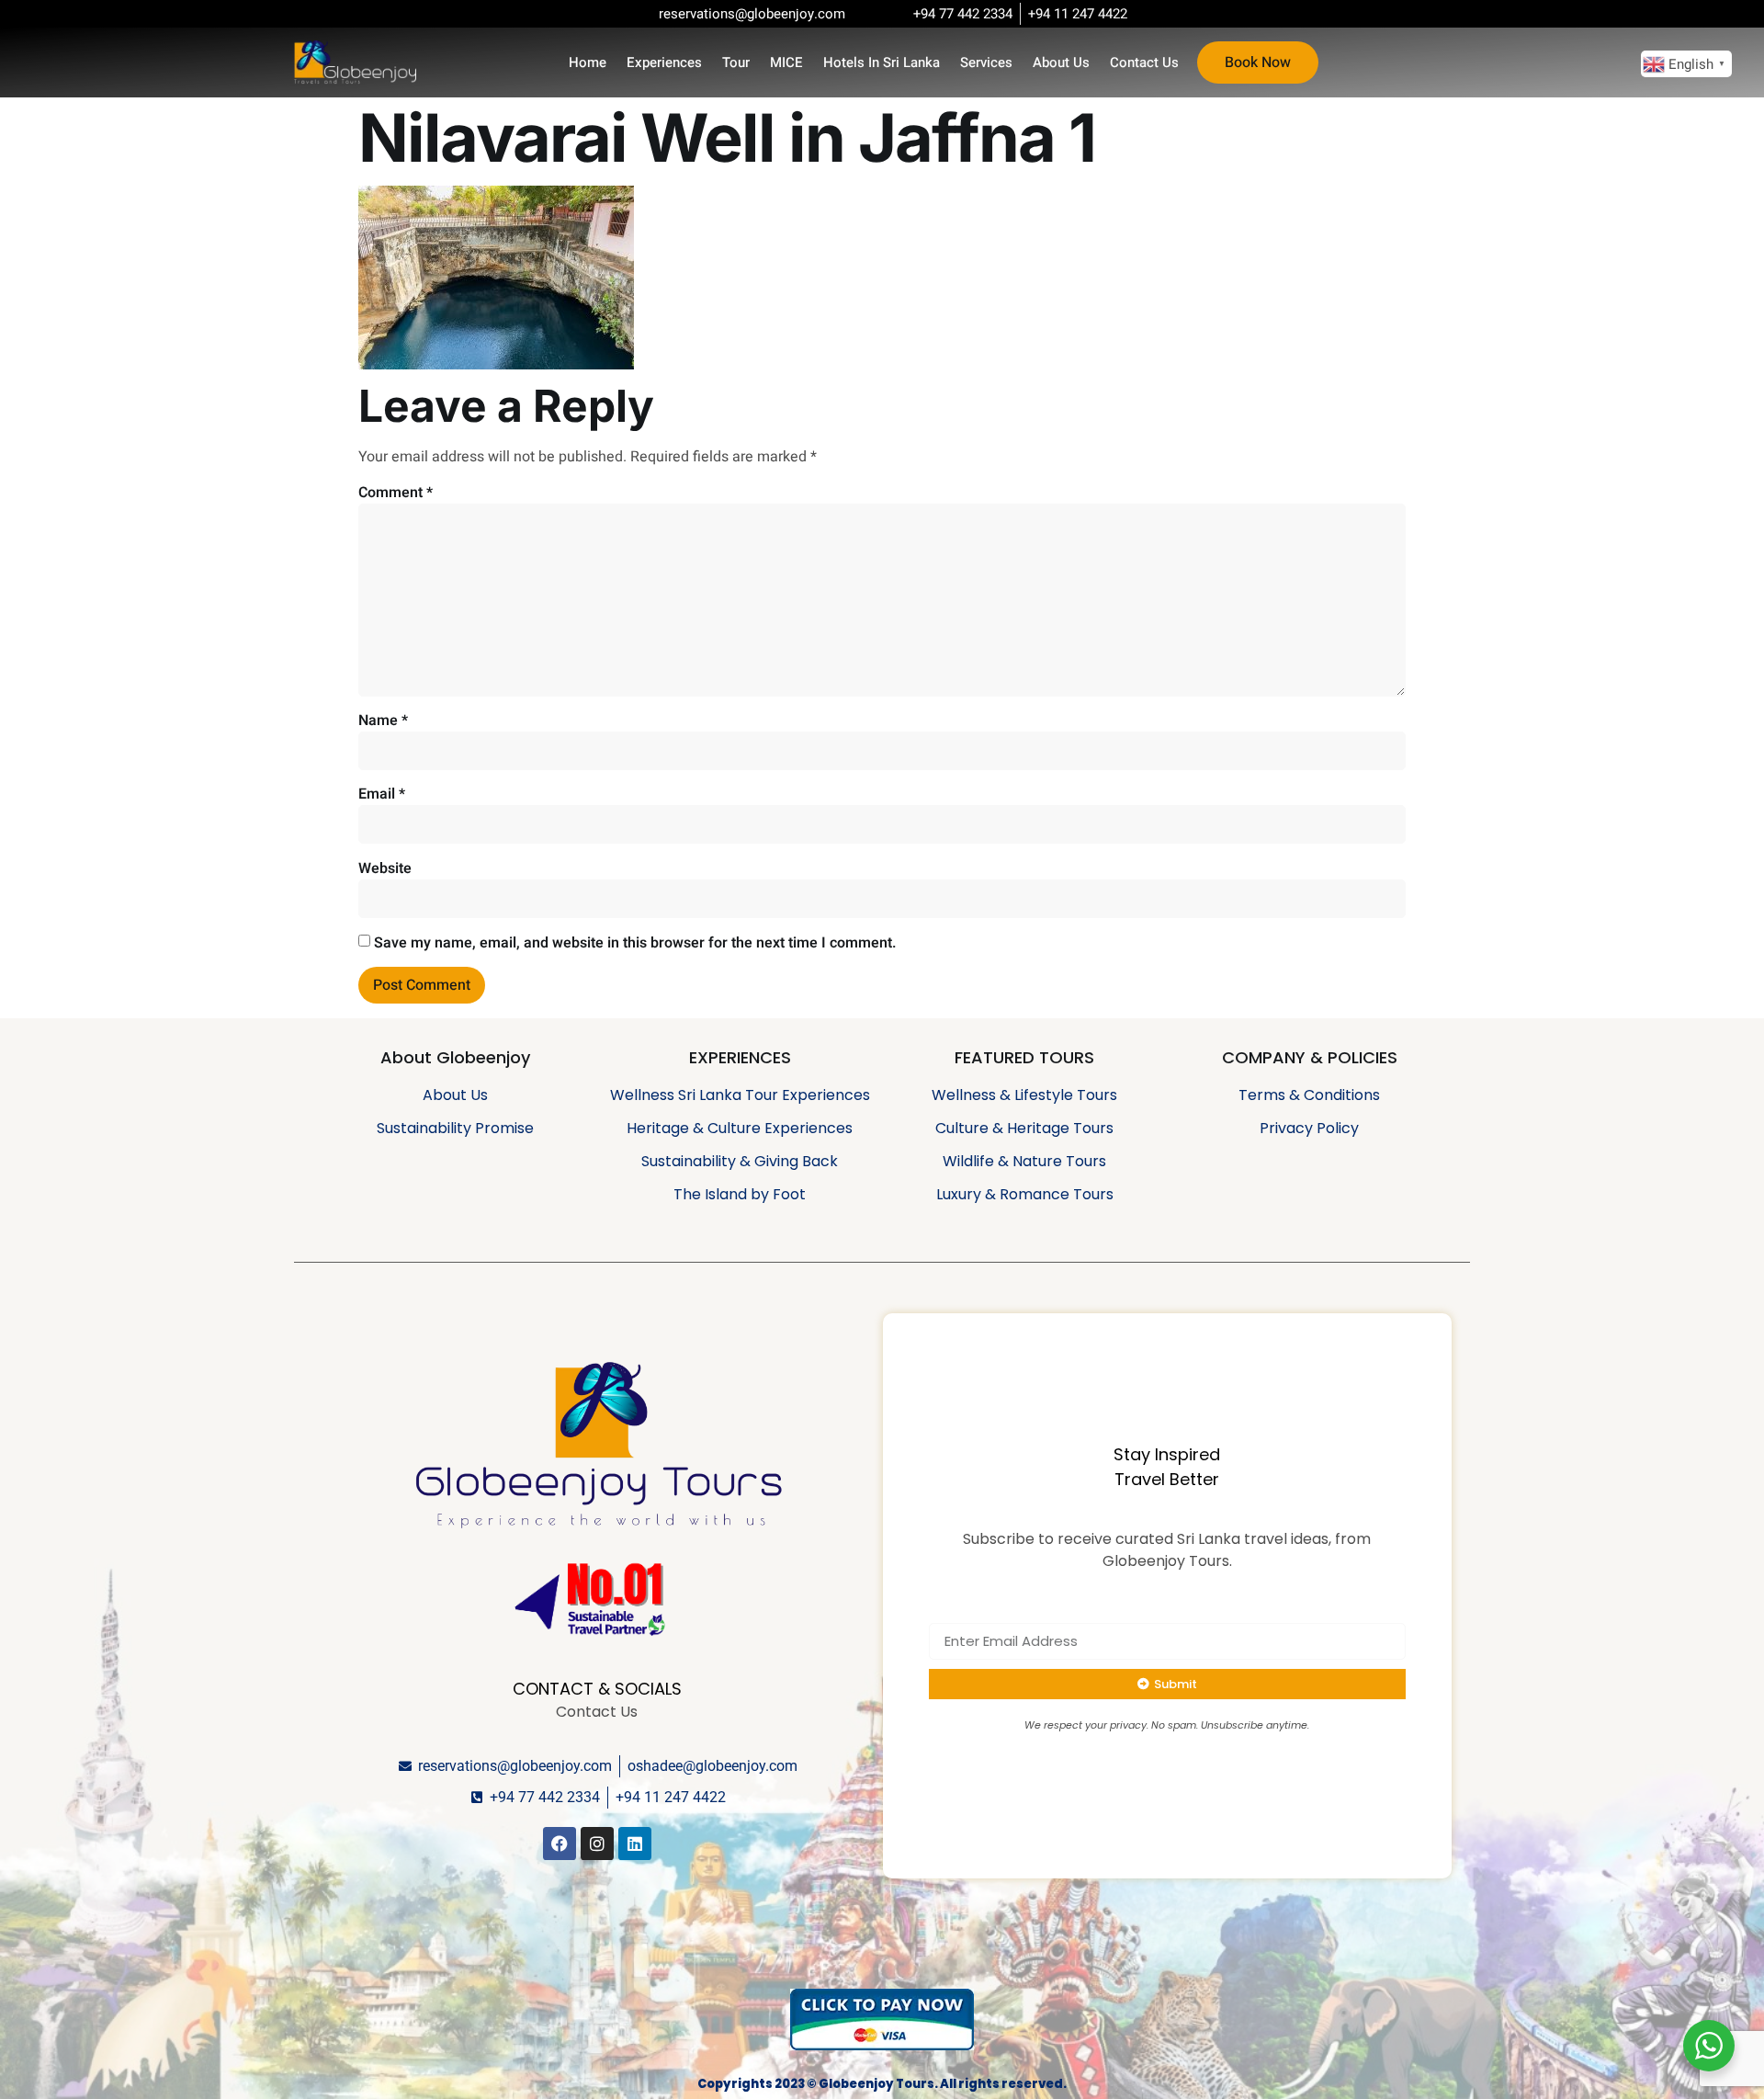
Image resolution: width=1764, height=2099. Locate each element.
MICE (786, 62)
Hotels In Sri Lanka (882, 62)
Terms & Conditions (1309, 1095)
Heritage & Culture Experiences (740, 1128)
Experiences (664, 62)
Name (383, 720)
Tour (736, 62)
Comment (396, 493)
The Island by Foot (740, 1194)
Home (588, 62)
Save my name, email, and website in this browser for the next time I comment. (635, 943)
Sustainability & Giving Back (740, 1161)
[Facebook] (560, 1844)
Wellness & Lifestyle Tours (1024, 1095)
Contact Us (1144, 62)
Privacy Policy (1309, 1128)
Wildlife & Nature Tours (1024, 1161)
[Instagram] (597, 1844)
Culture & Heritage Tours (1024, 1128)
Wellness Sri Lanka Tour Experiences (740, 1095)
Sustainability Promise (455, 1128)
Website (385, 868)
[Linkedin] (635, 1844)
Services (986, 62)
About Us (1061, 62)
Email (382, 794)
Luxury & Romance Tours (1025, 1194)
